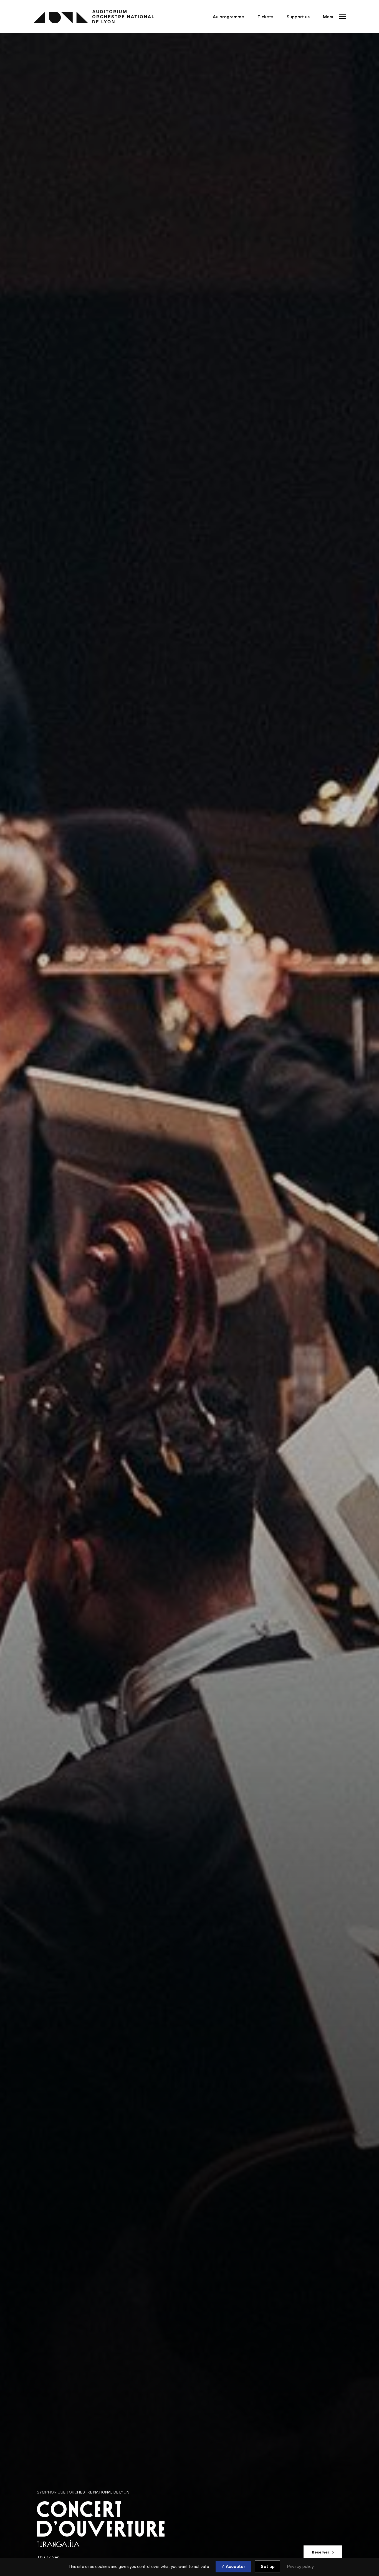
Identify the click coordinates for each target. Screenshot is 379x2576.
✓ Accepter (233, 2566)
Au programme (228, 17)
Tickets (265, 17)
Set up (268, 2566)
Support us (298, 17)
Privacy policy (300, 2566)
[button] (333, 17)
